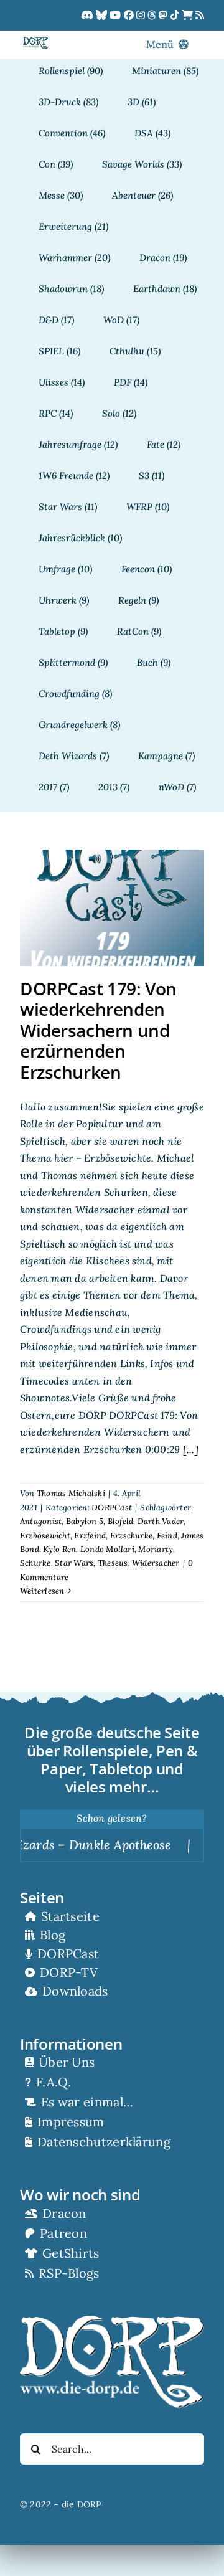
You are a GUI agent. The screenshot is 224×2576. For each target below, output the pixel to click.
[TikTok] (176, 16)
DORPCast (112, 1508)
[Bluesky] (103, 16)
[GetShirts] (189, 16)
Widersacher (156, 1563)
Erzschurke (131, 1536)
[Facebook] (130, 16)
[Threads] (153, 16)
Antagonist (41, 1521)
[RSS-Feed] (200, 16)
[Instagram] (142, 16)
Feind (167, 1536)
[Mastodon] (164, 16)
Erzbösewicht (45, 1536)
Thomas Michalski (71, 1493)
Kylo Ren (59, 1549)
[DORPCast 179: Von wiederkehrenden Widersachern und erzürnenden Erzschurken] (112, 908)
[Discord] (88, 16)
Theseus (113, 1563)
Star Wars (74, 1563)
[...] (189, 1449)
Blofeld (121, 1521)
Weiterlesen (42, 1591)
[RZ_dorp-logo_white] (112, 2321)
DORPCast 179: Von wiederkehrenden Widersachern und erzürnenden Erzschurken (98, 1030)
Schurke (35, 1563)
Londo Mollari (107, 1549)
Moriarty (156, 1549)
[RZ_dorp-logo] (35, 42)
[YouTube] (116, 16)
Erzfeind (90, 1536)
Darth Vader (161, 1521)
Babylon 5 (85, 1521)
